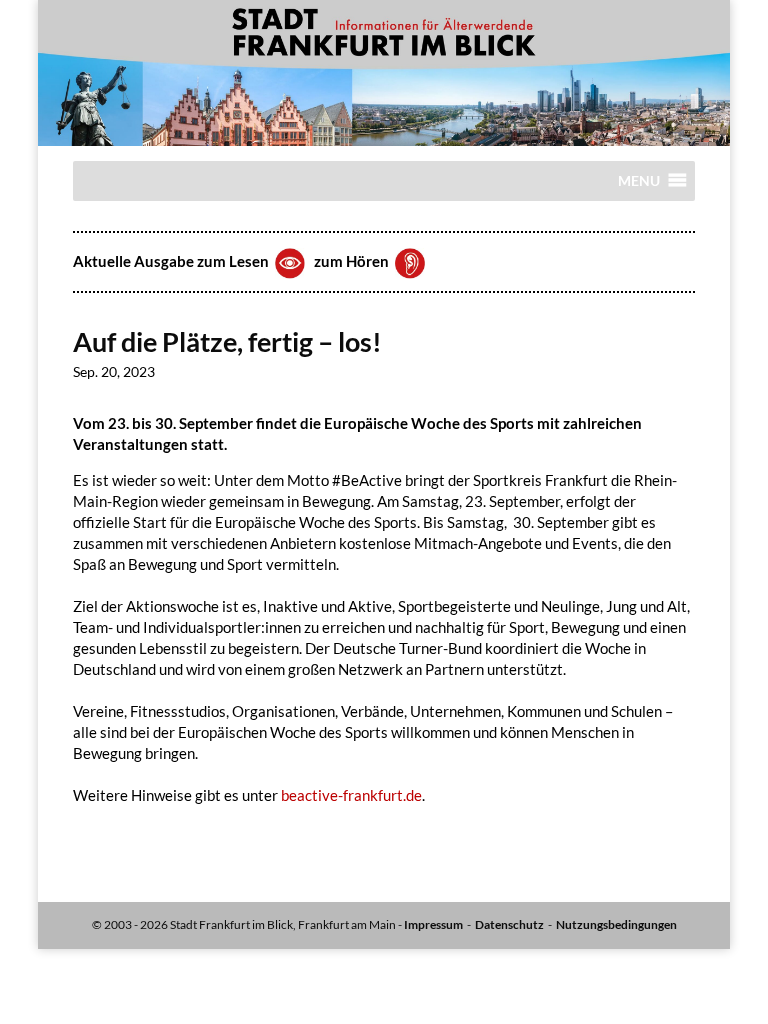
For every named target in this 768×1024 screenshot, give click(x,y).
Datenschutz (509, 924)
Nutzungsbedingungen (616, 924)
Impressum (433, 924)
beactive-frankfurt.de (351, 795)
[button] (639, 186)
